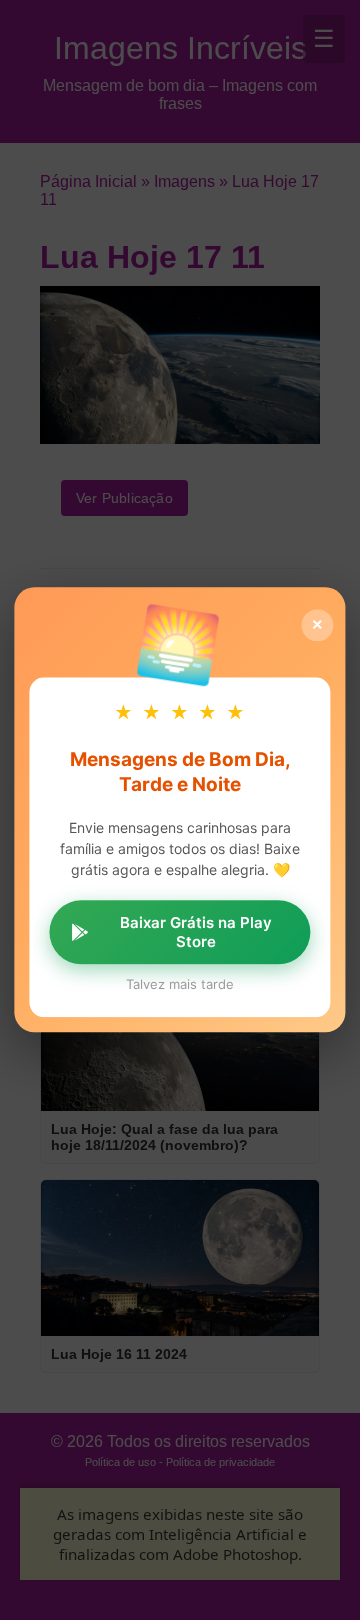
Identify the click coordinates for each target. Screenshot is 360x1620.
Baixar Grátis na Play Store (196, 933)
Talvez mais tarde (180, 985)
